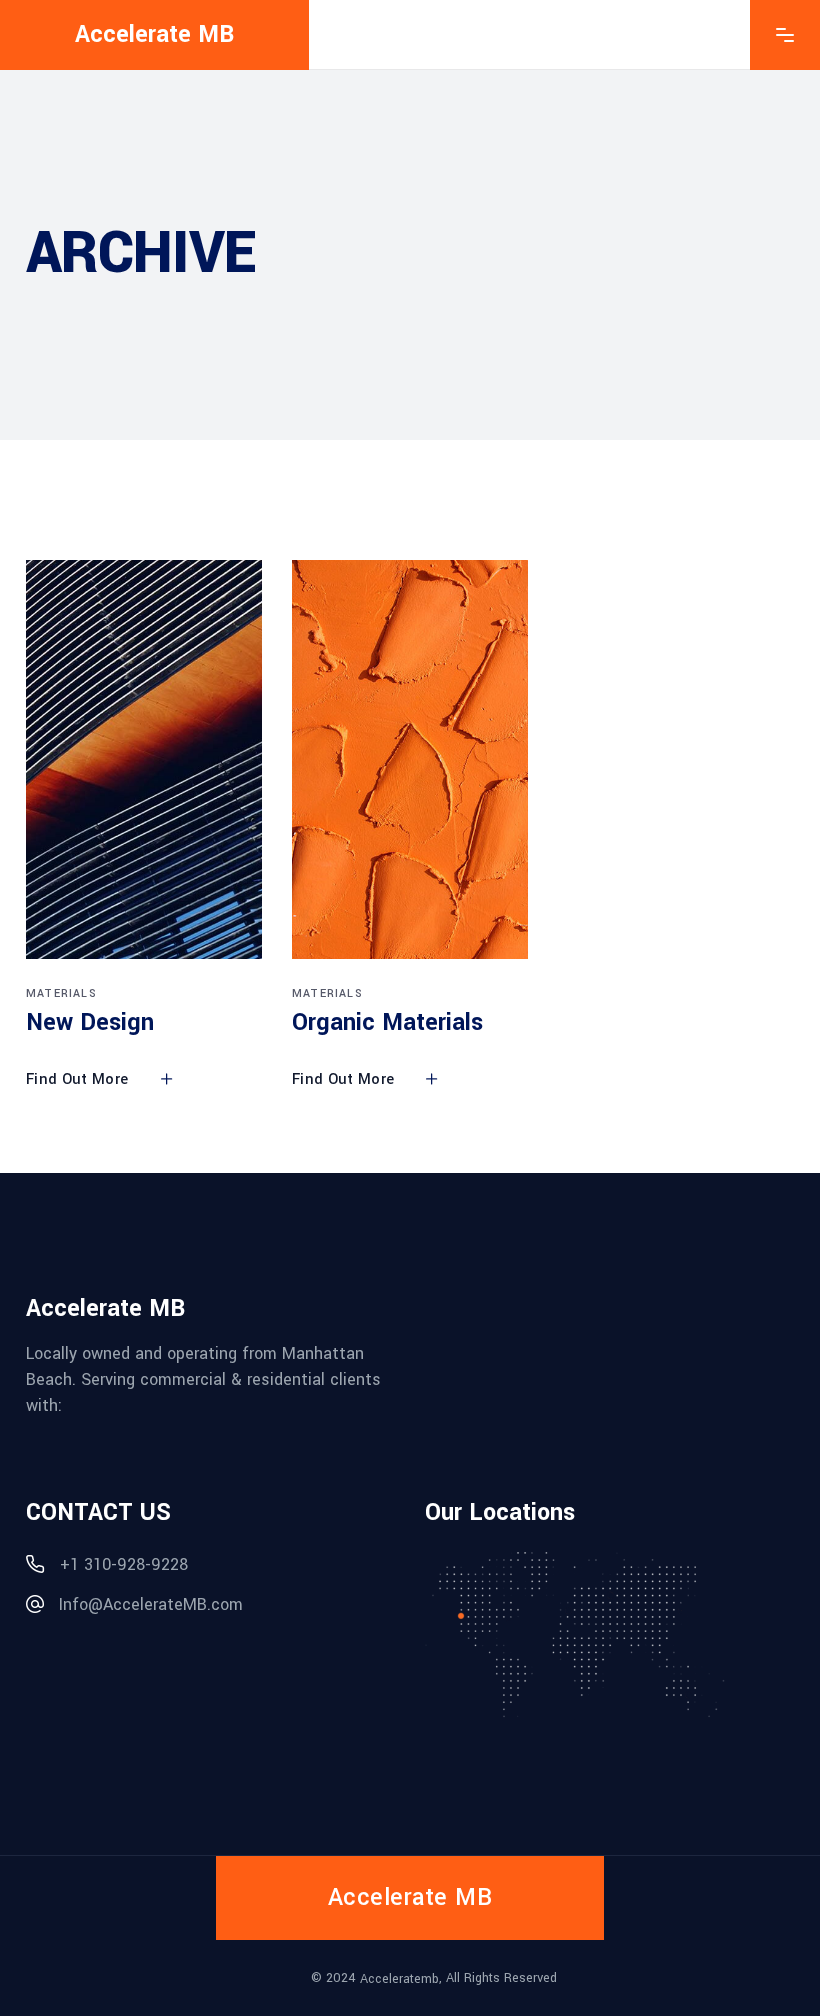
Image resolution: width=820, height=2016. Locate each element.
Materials (61, 993)
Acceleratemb (399, 1978)
